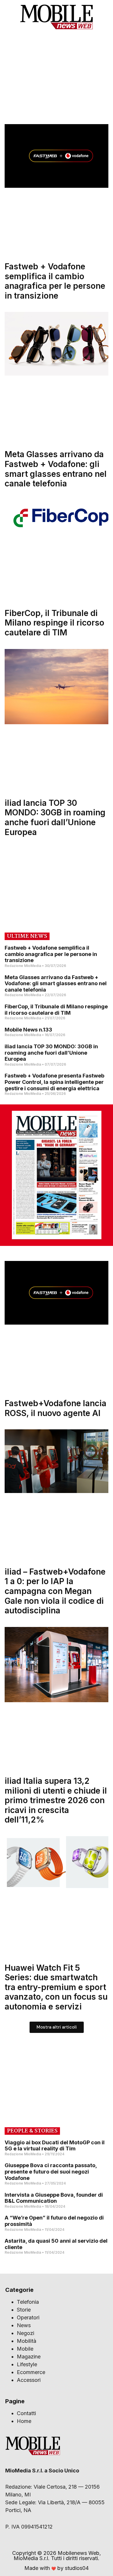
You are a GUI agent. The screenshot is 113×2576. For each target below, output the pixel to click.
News (24, 2325)
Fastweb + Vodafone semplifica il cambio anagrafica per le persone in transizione (55, 281)
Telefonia (28, 2302)
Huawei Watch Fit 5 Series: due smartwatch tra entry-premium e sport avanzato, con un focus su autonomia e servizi (56, 1987)
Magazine (29, 2357)
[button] (104, 17)
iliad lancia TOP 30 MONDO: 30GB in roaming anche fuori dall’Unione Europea (55, 818)
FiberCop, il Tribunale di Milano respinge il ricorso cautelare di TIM (54, 623)
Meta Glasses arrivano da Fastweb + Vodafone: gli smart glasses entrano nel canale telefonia (56, 469)
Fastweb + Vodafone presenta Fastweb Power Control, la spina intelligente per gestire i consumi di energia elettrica (54, 1082)
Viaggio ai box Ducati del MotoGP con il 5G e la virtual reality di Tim (55, 2146)
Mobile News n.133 (28, 1030)
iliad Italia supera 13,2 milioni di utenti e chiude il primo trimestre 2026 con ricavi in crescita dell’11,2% (56, 1800)
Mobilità (27, 2341)
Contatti (26, 2413)
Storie (24, 2310)
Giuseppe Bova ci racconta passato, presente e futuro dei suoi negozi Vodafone (51, 2172)
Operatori (28, 2317)
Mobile (25, 2349)
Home (24, 2421)
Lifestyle (27, 2364)
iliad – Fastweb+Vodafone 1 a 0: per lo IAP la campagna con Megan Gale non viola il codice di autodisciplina (55, 1591)
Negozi (25, 2333)
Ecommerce (31, 2372)
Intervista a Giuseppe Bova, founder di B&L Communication (54, 2198)
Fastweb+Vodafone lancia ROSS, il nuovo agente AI (55, 1408)
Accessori (29, 2380)
